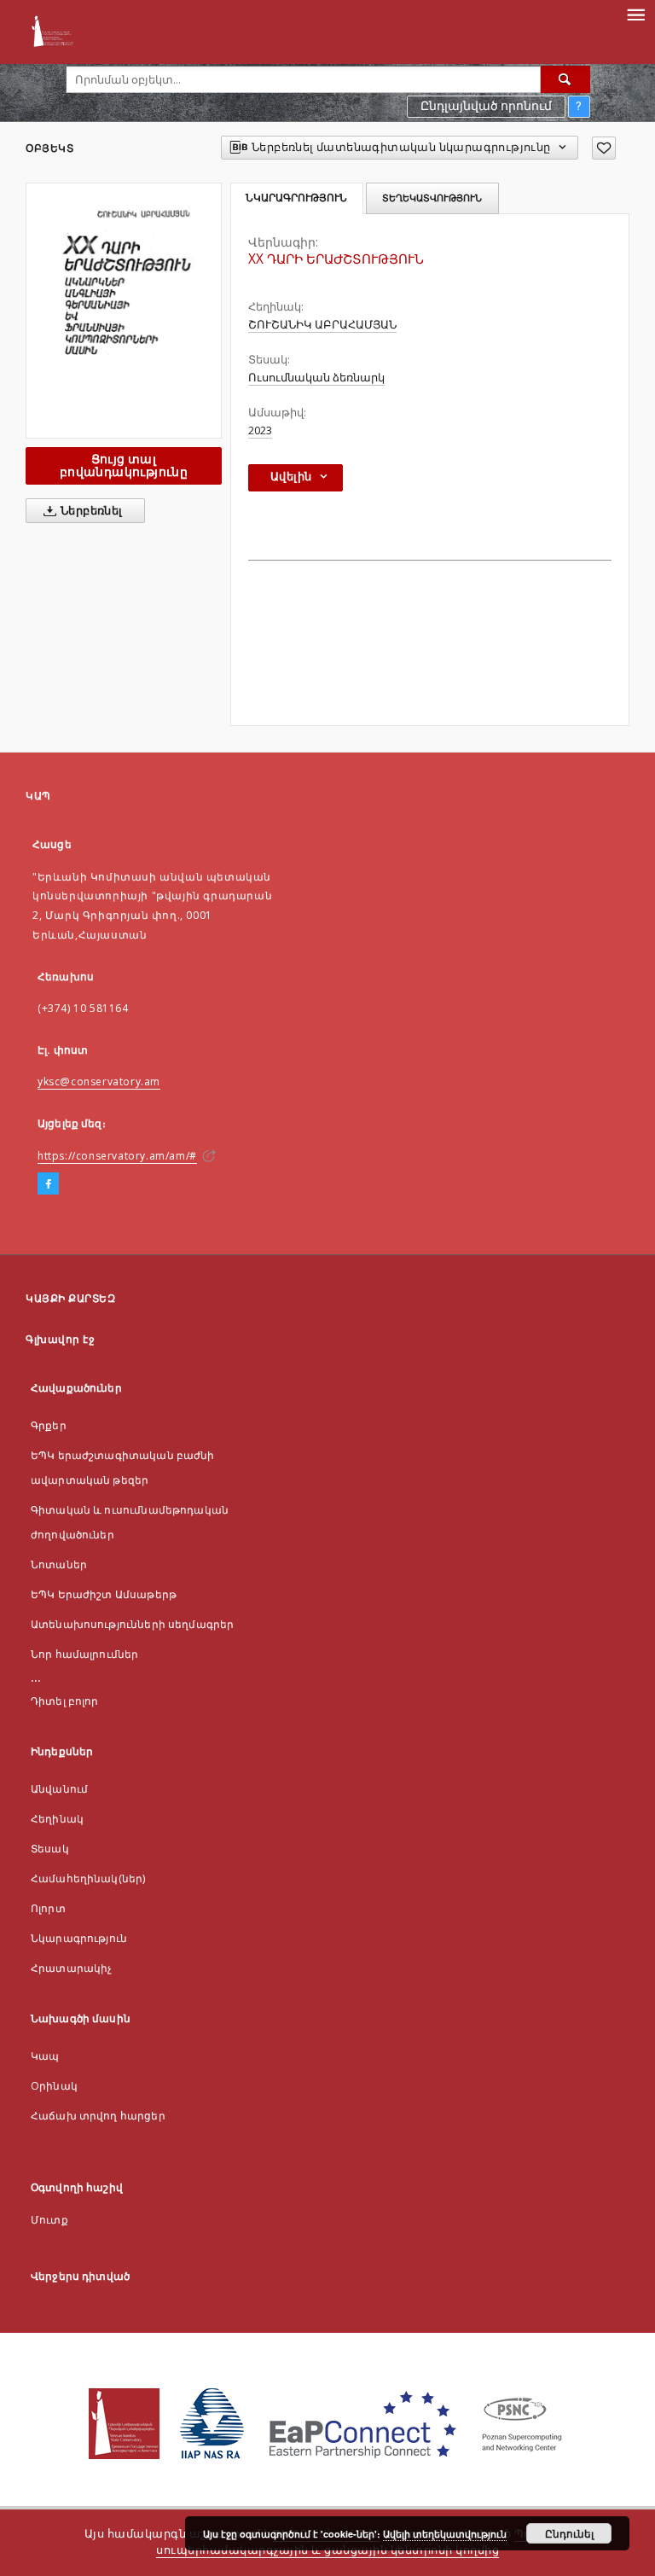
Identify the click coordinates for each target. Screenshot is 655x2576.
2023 (260, 430)
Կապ (45, 2056)
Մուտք (49, 2220)
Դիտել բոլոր (65, 1701)
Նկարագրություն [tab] (296, 198)
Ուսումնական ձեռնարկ (316, 378)
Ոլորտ (48, 1908)
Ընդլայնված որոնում (486, 106)
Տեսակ (50, 1849)
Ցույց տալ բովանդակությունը (124, 465)
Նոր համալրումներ (84, 1654)
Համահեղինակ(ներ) (88, 1878)
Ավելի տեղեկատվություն (445, 2534)
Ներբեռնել (90, 511)
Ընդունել (569, 2533)
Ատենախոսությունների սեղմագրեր (132, 1624)
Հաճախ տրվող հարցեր (98, 2116)
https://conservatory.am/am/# (117, 1156)
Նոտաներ (59, 1564)
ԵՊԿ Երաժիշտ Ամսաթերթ (104, 1594)
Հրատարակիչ (72, 1968)
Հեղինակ (57, 1819)
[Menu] (635, 14)
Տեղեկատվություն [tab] (432, 198)
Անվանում (59, 1789)
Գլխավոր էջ (60, 1339)
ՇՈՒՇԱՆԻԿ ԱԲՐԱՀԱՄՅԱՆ (322, 325)
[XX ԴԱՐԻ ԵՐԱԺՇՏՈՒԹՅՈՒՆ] (124, 310)
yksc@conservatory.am (99, 1082)
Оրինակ (54, 2086)
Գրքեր (49, 1425)
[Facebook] (48, 1184)
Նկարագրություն (79, 1938)
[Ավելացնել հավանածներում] (604, 148)
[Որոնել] (565, 79)
